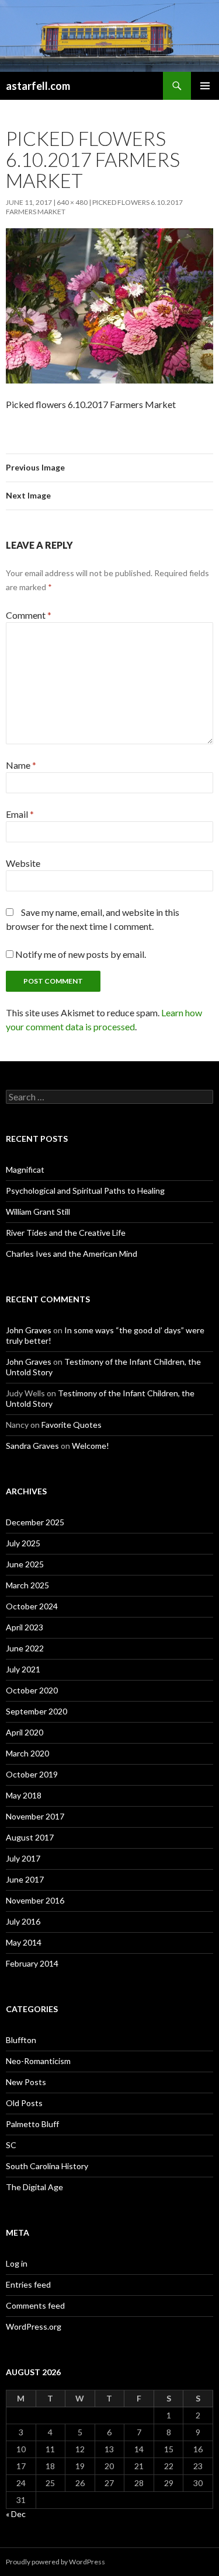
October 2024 (32, 1606)
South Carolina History (47, 2166)
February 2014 (32, 1963)
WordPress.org (34, 2326)
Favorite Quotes (72, 1425)
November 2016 (35, 1900)
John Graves (29, 1330)
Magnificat (25, 1170)
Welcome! (91, 1446)
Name (21, 765)
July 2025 (23, 1543)
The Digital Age (34, 2187)
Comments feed (35, 2305)
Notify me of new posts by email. (81, 954)
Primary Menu (205, 86)
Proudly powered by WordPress (55, 2562)
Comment (29, 615)
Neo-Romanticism (38, 2061)
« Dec (16, 2514)
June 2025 (25, 1564)
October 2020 (32, 1690)
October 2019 (32, 1774)
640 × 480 (72, 202)
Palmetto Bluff (32, 2124)
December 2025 (35, 1522)
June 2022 (25, 1648)
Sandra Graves (32, 1446)
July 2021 (23, 1669)
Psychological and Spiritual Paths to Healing (85, 1191)
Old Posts (24, 2103)
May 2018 (24, 1795)
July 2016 (23, 1921)
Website (23, 863)
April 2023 (25, 1627)
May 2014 (24, 1942)
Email (20, 814)
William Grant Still (38, 1212)
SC (11, 2145)
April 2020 (25, 1732)
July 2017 (23, 1858)
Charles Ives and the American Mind (72, 1254)
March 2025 (27, 1585)
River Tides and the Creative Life (66, 1233)
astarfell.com (38, 86)
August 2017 (30, 1837)
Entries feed (28, 2284)
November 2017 (35, 1816)
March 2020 (27, 1753)
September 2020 (36, 1711)
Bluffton (21, 2040)
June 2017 (25, 1879)
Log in (17, 2263)
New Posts (26, 2082)
